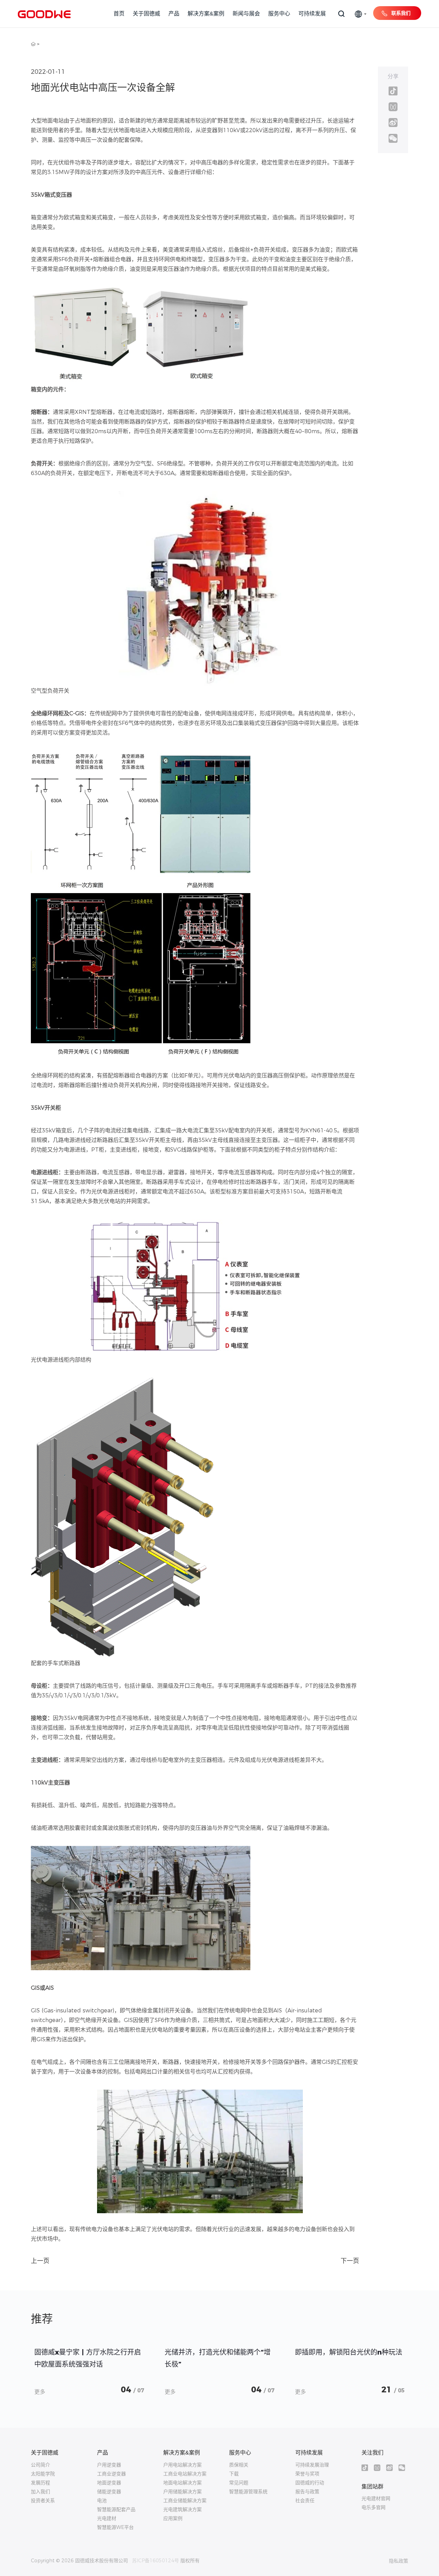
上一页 (40, 2261)
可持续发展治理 (312, 2465)
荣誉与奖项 (307, 2474)
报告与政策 (307, 2492)
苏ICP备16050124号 (156, 2561)
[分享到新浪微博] (393, 123)
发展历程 (40, 2483)
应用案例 (173, 2518)
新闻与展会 (246, 14)
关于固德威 (146, 14)
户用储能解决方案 (182, 2492)
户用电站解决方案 (182, 2465)
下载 (234, 2474)
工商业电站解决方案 (185, 2474)
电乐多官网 (373, 2507)
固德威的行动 (310, 2483)
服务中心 (279, 14)
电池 (102, 2500)
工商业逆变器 (111, 2474)
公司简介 (40, 2465)
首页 (119, 14)
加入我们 (40, 2492)
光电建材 (107, 2518)
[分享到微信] (393, 138)
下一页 (350, 2261)
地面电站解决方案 (182, 2483)
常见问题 (239, 2483)
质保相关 (239, 2465)
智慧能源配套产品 (116, 2509)
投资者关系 (43, 2500)
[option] (89, 2370)
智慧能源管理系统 (248, 2492)
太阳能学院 (43, 2474)
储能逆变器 (109, 2492)
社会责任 (305, 2500)
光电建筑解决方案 (182, 2509)
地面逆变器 (109, 2483)
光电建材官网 (376, 2498)
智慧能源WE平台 (115, 2527)
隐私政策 (399, 2561)
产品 (174, 14)
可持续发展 (312, 14)
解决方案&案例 (206, 14)
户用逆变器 (109, 2465)
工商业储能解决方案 (185, 2500)
